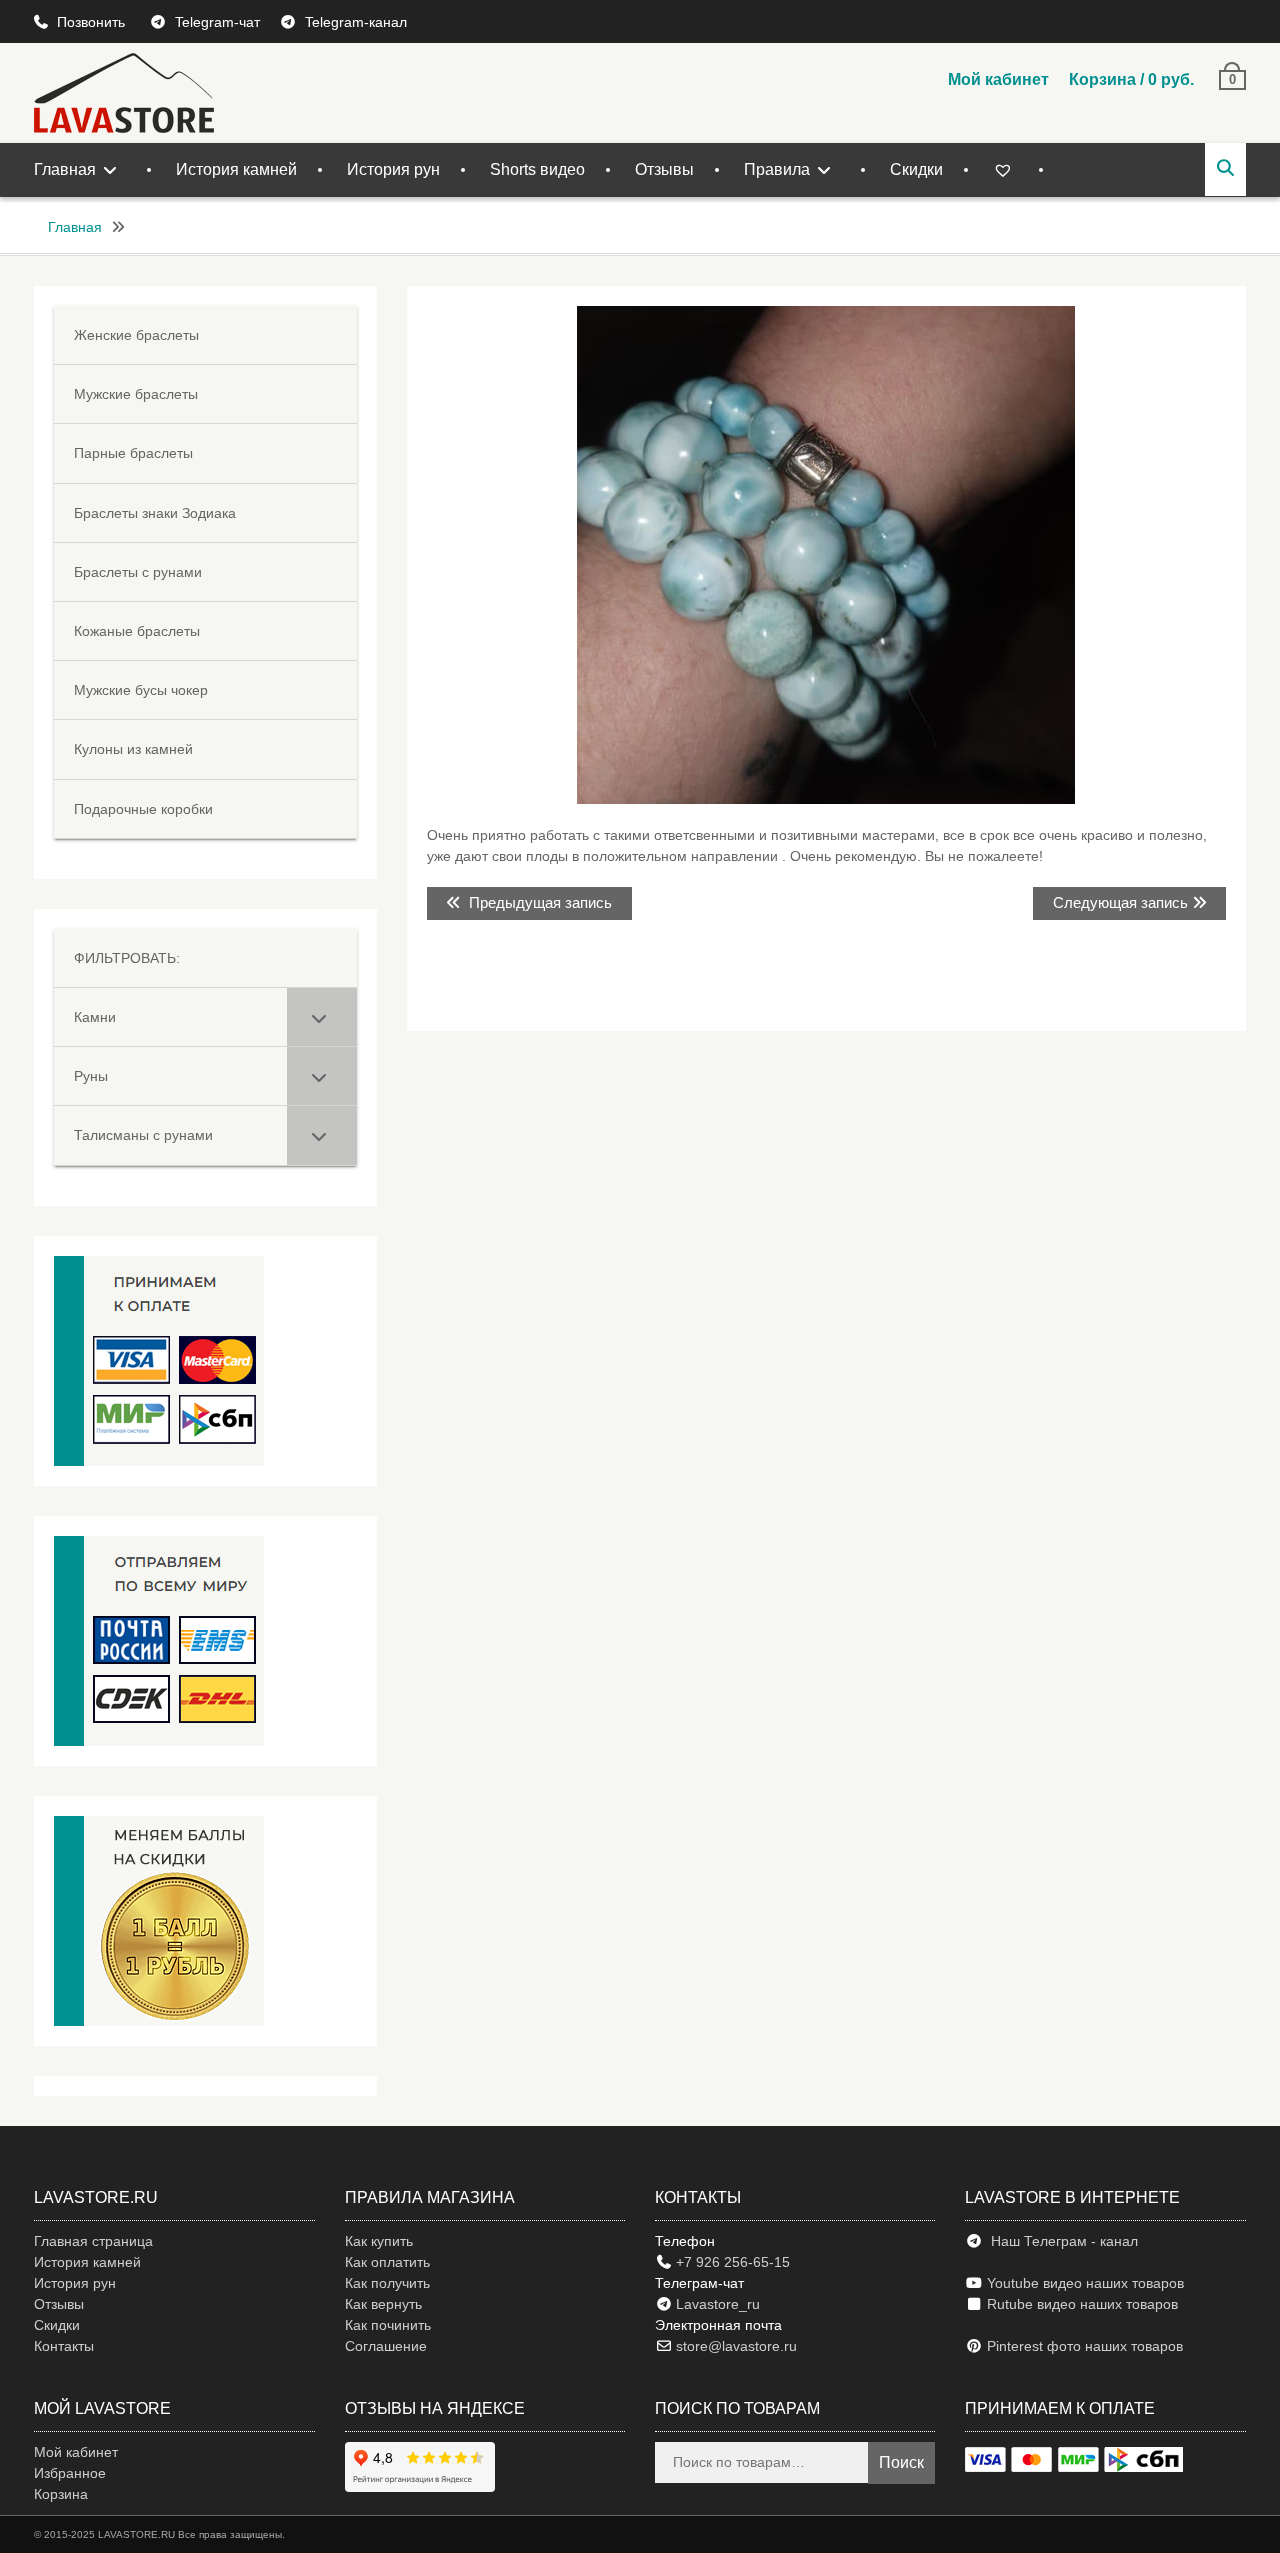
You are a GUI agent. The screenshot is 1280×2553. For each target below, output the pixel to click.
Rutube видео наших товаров (1082, 2304)
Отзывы (664, 169)
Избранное (70, 2473)
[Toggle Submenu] (322, 1017)
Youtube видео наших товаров (1083, 2283)
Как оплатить (387, 2262)
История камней (236, 169)
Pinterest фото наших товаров (1083, 2346)
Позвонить (93, 22)
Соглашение (386, 2346)
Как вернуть (383, 2304)
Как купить (379, 2241)
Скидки (916, 169)
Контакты (64, 2346)
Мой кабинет (998, 79)
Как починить (388, 2325)
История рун (393, 169)
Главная (65, 169)
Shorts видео (537, 169)
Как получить (387, 2283)
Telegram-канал (356, 22)
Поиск (901, 2462)
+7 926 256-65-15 (731, 2262)
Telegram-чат (217, 22)
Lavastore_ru (716, 2304)
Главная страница (93, 2241)
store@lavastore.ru (734, 2346)
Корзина (61, 2494)
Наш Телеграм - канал (1060, 2241)
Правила (777, 169)
